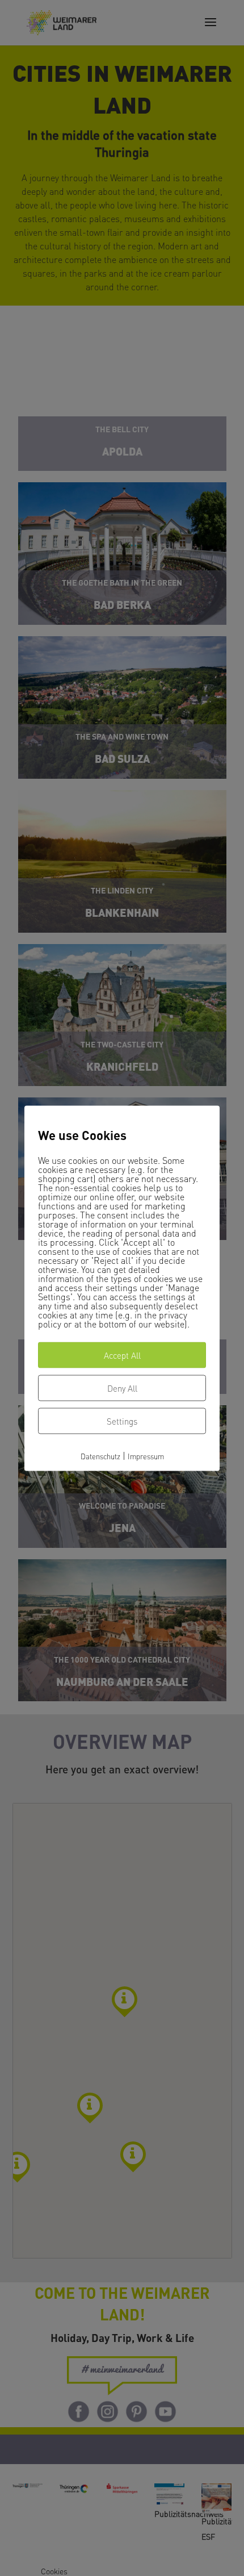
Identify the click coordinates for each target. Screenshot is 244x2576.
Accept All (122, 1355)
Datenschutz (100, 1456)
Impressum (146, 1456)
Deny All (122, 1388)
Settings (122, 1421)
